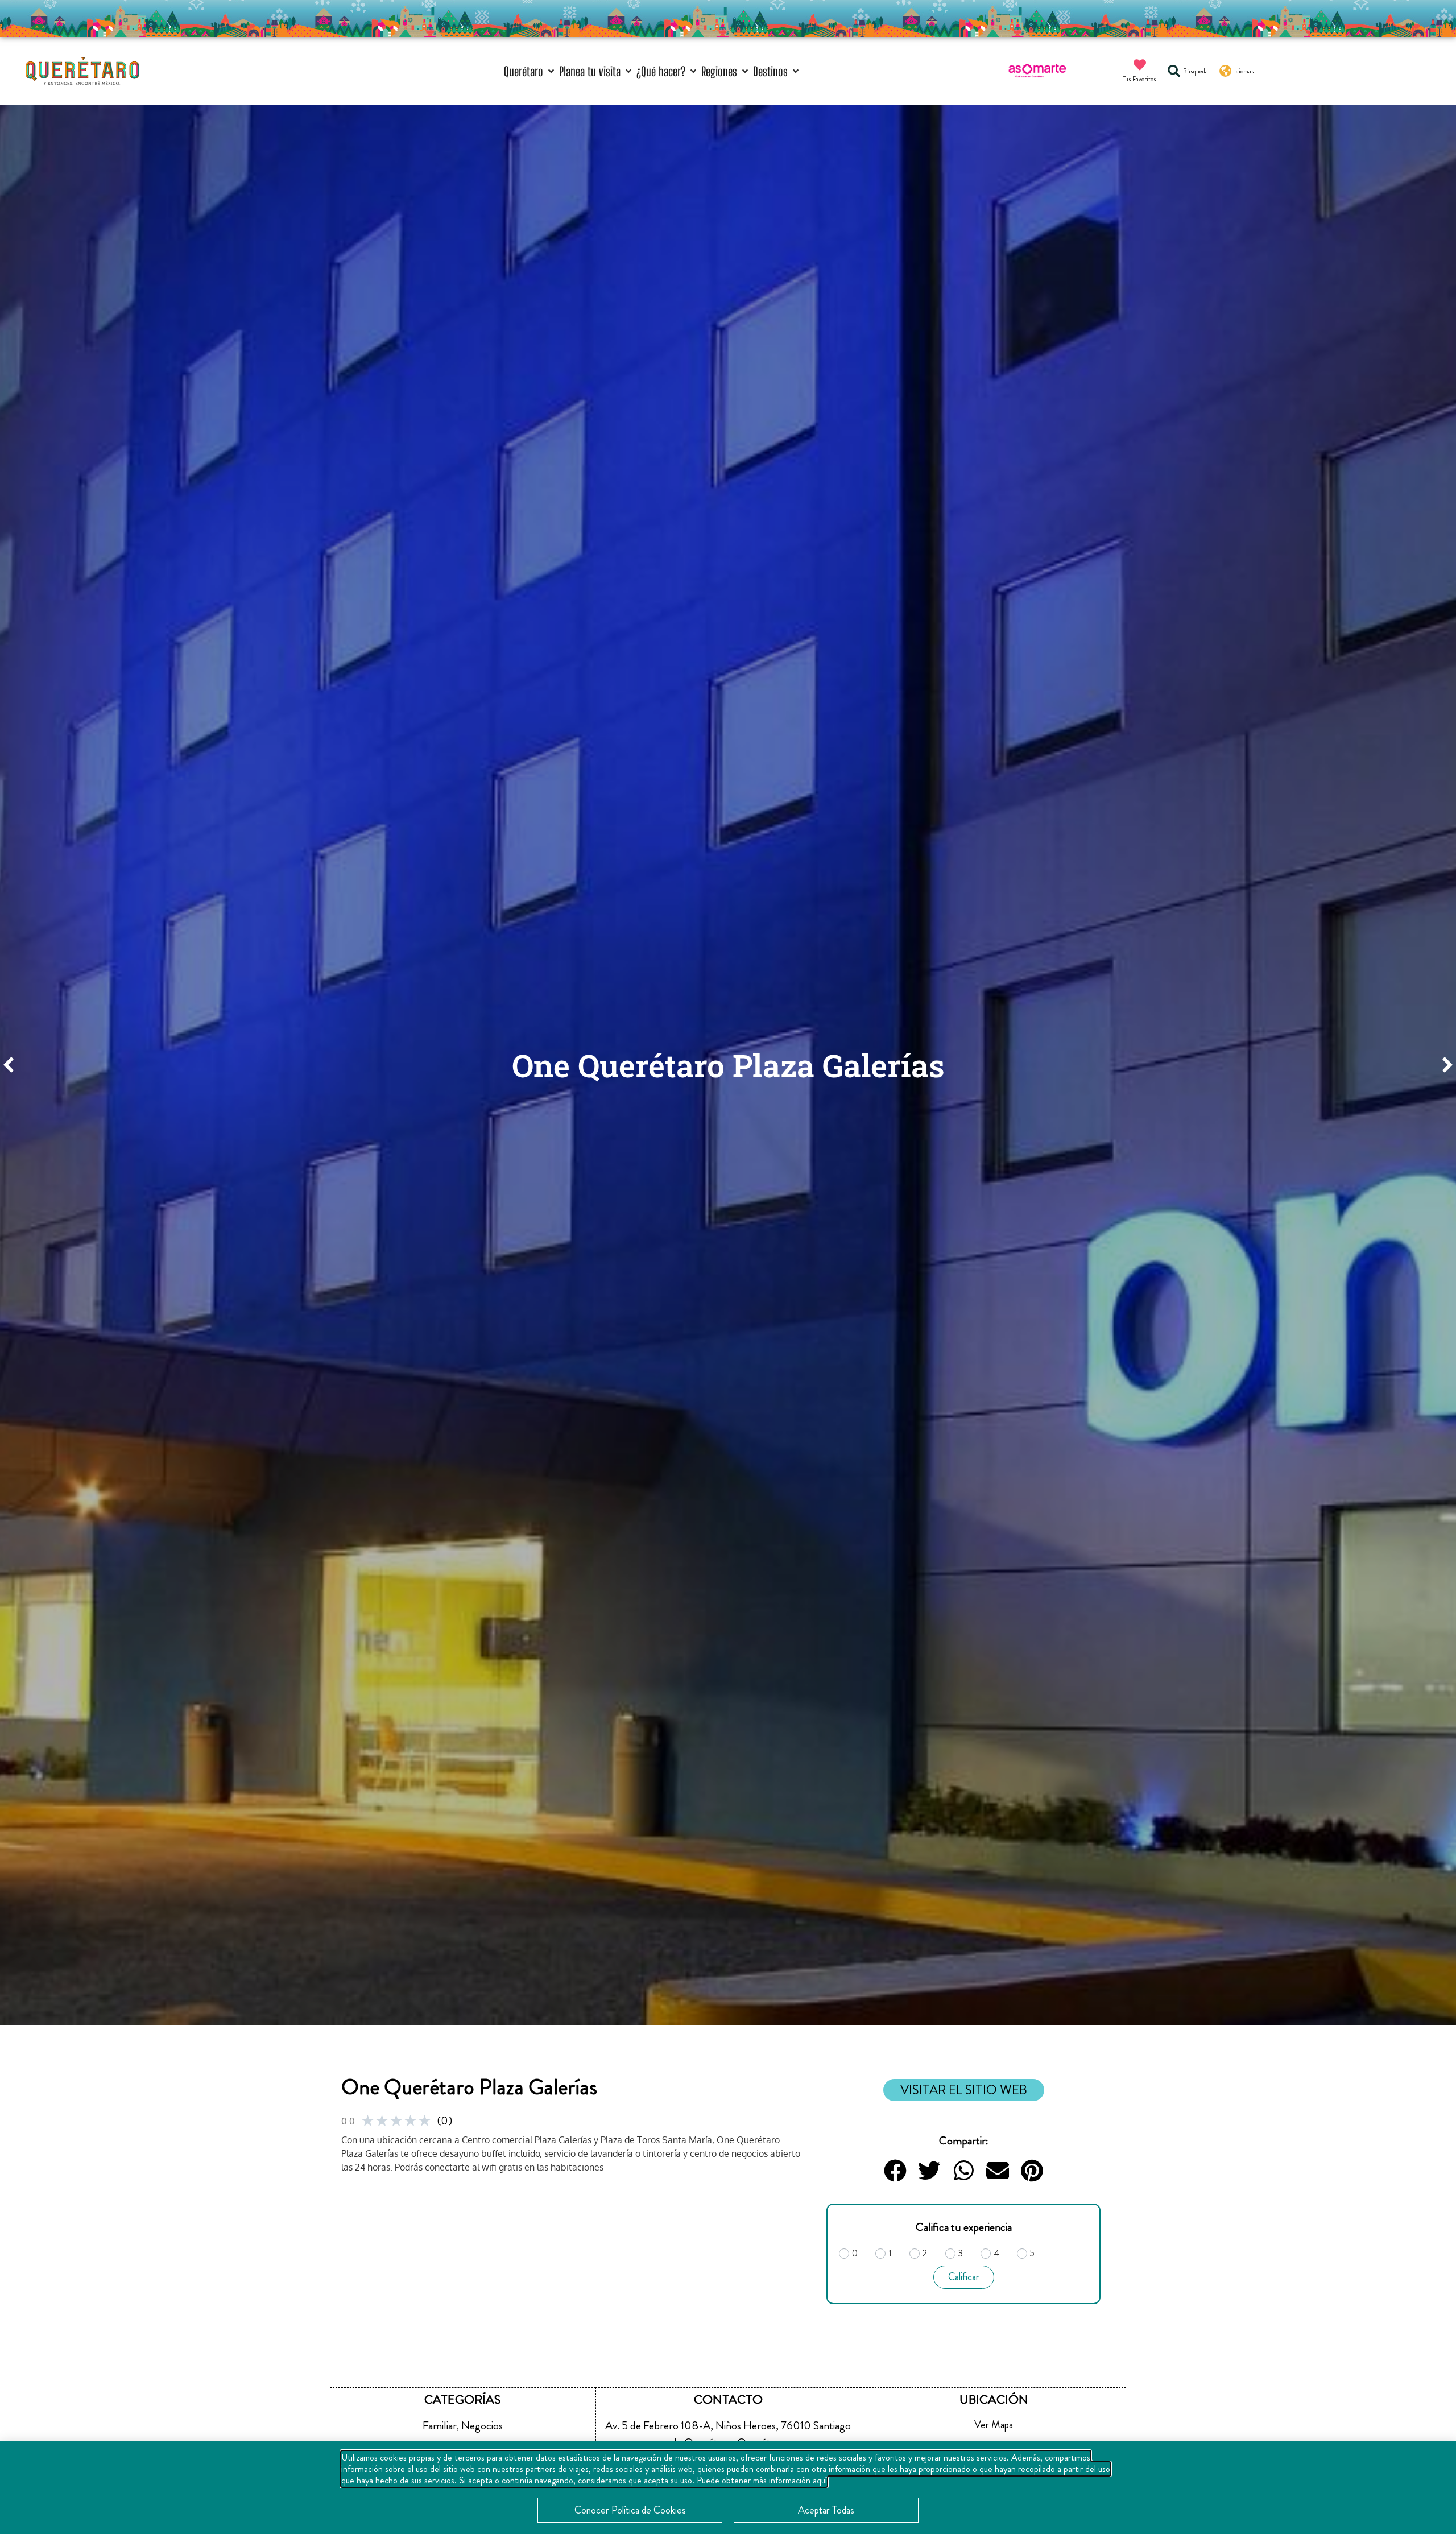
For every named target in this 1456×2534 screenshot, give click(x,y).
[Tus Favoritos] (1140, 65)
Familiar (440, 2426)
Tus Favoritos (1139, 79)
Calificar (964, 2277)
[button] (530, 71)
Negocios (482, 2426)
